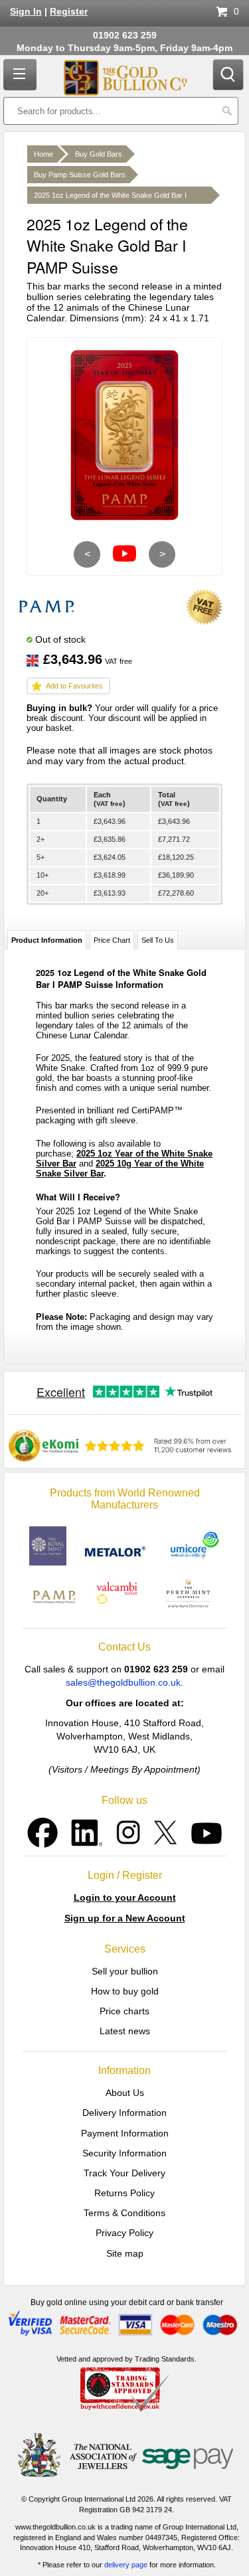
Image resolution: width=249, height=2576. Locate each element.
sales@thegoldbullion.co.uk (123, 1682)
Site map (125, 2253)
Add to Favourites (74, 686)
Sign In (26, 12)
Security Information (124, 2153)
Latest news (125, 2031)
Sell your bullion (125, 1971)
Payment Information (125, 2133)
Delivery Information (124, 2113)
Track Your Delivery (124, 2173)
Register (69, 12)
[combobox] (110, 111)
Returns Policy (124, 2193)
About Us (125, 2093)
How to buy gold (125, 1991)
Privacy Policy (124, 2233)
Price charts (124, 2011)
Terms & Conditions (124, 2213)
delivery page (126, 2565)
